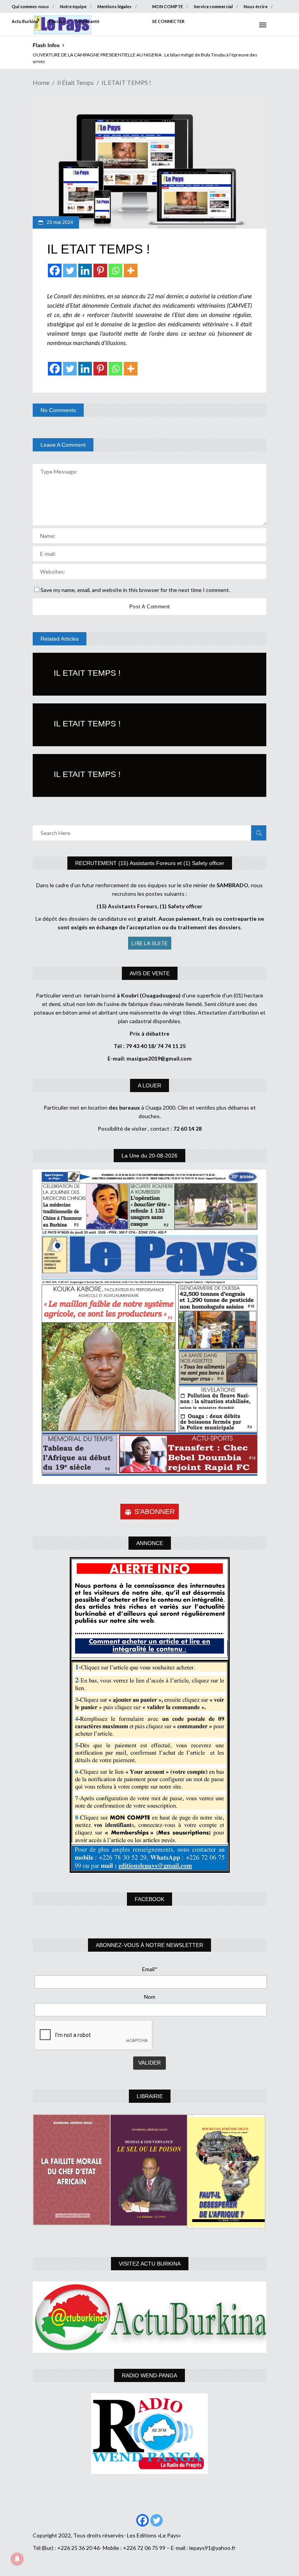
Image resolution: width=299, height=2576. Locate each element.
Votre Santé (88, 21)
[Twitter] (70, 270)
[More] (131, 270)
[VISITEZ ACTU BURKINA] (149, 2317)
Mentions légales (114, 6)
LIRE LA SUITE (150, 943)
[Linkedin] (85, 270)
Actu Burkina (25, 21)
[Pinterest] (100, 270)
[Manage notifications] (17, 2559)
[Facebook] (55, 270)
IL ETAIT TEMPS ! (87, 673)
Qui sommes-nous (30, 6)
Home (41, 82)
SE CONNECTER (168, 21)
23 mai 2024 (59, 222)
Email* (150, 1969)
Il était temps (76, 82)
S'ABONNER (155, 1512)
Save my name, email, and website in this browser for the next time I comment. (135, 590)
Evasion (57, 21)
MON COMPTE (168, 6)
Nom (150, 1997)
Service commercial (213, 6)
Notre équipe (73, 6)
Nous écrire (256, 6)
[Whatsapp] (115, 270)
